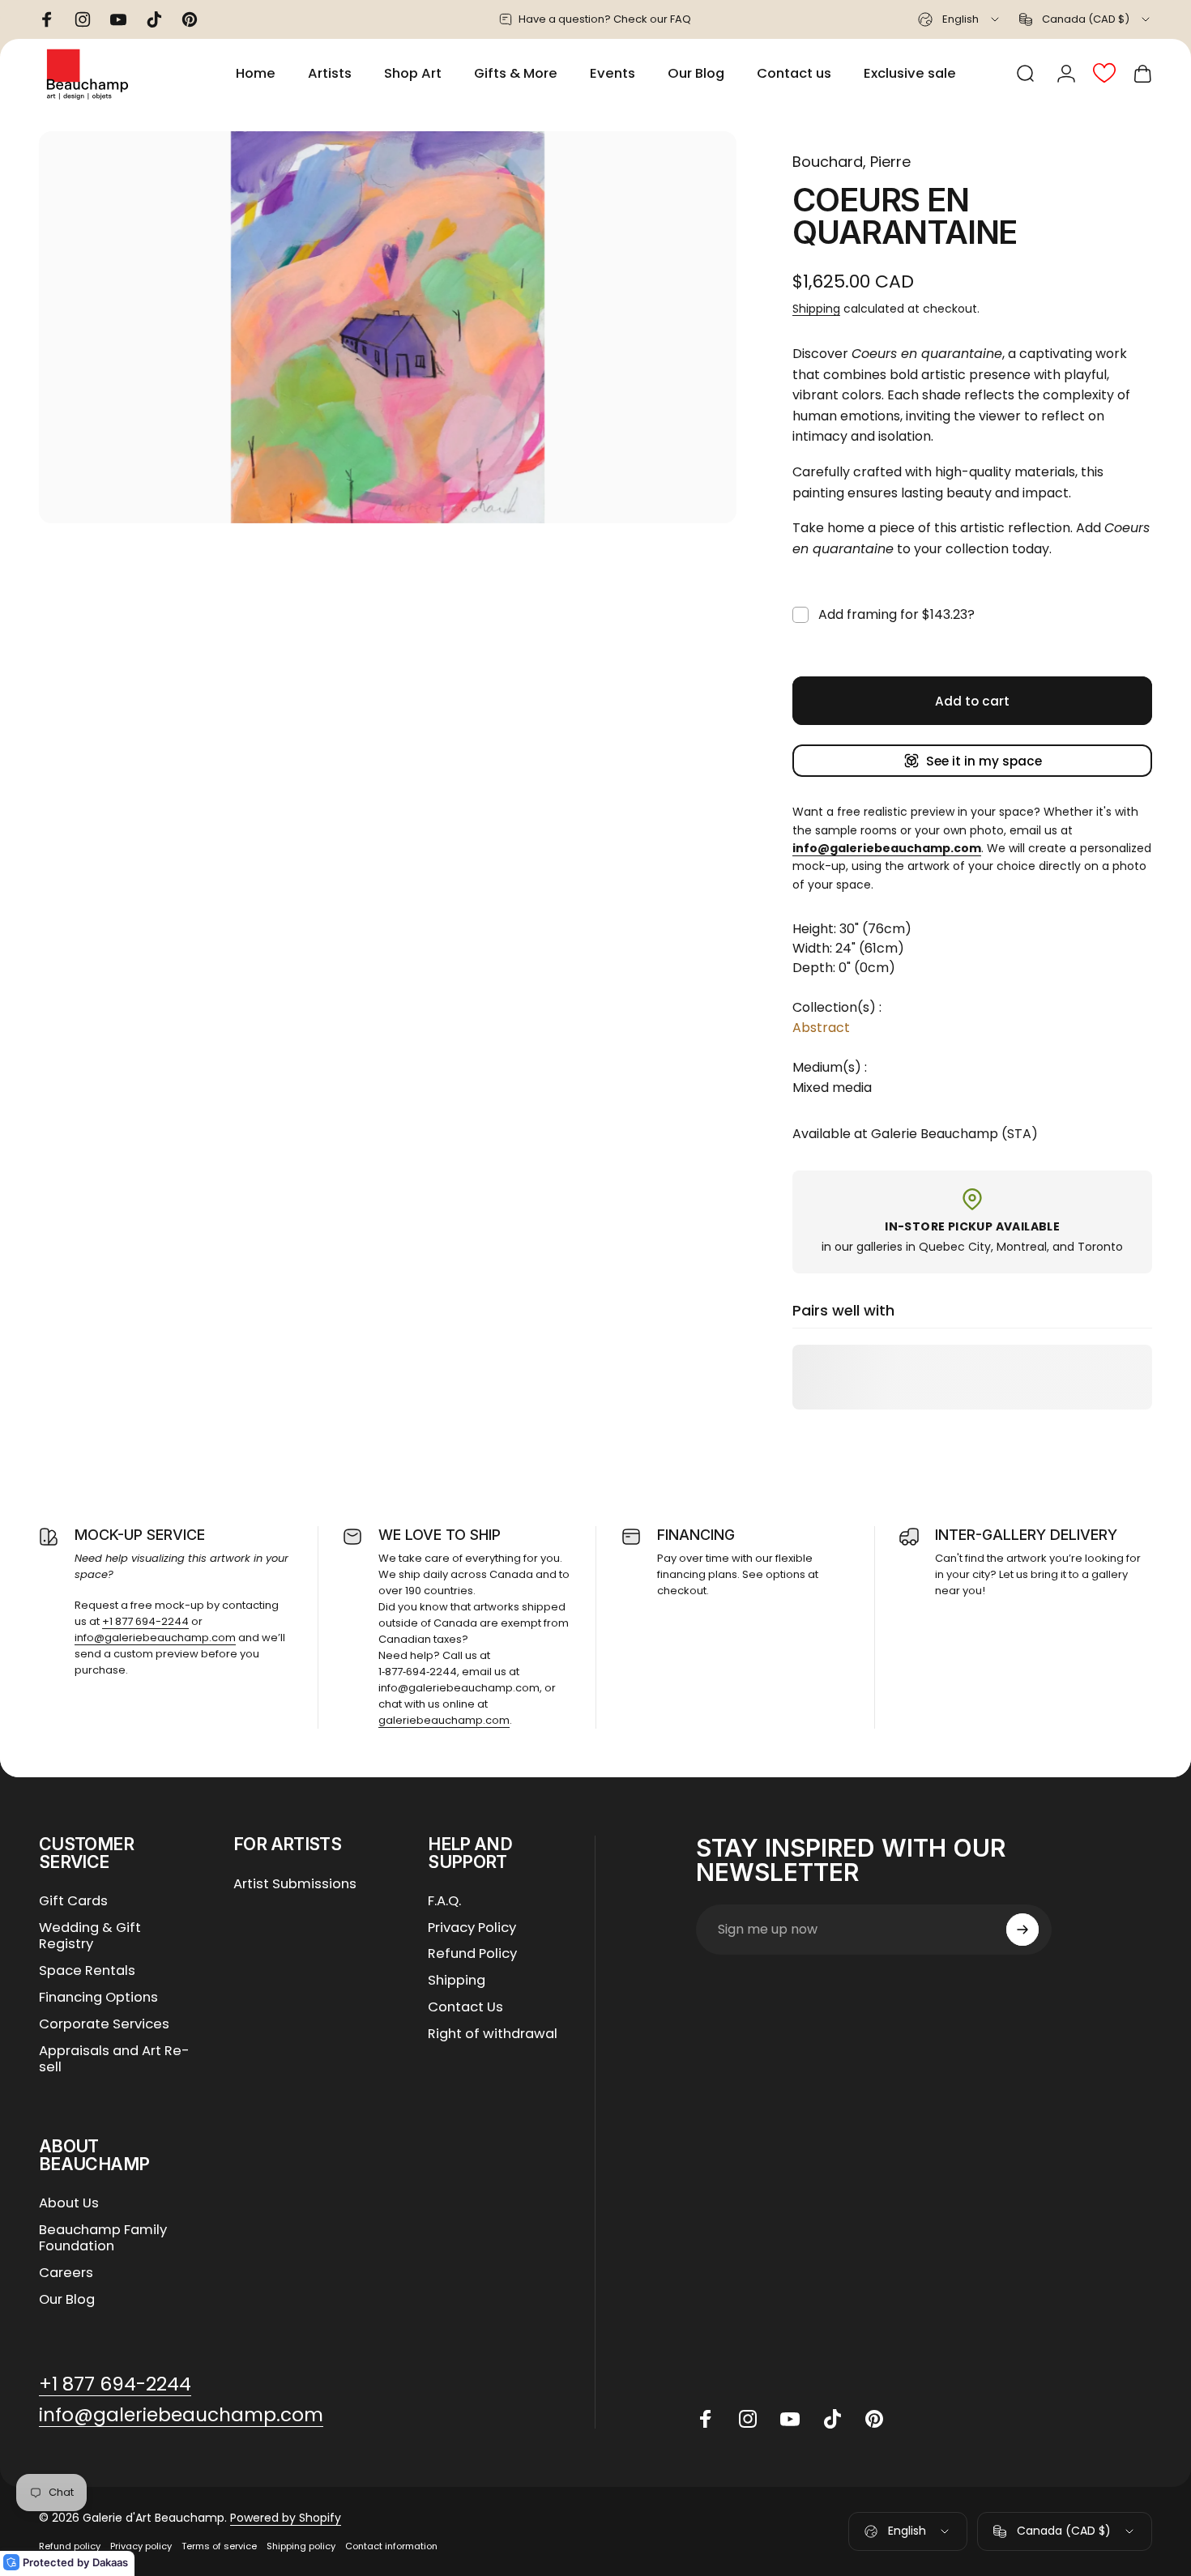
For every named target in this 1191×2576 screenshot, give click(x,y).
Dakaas (110, 2562)
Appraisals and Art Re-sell (114, 2060)
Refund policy (70, 2546)
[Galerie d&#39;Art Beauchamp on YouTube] (790, 2419)
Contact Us (465, 2008)
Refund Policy (472, 1954)
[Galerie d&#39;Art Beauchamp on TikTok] (832, 2419)
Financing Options (98, 1998)
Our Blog (67, 2300)
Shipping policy (301, 2546)
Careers (66, 2273)
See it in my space (984, 761)
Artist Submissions (295, 1885)
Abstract (821, 1028)
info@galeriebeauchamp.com (155, 1638)
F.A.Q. (444, 1902)
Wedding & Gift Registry (90, 1937)
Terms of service (219, 2546)
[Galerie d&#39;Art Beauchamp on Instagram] (748, 2419)
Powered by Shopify (286, 2518)
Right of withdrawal (493, 2034)
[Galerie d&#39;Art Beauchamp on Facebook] (706, 2419)
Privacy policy (141, 2546)
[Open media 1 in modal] (388, 327)
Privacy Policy (472, 1928)
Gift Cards (73, 1902)
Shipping (816, 309)
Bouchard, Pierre (852, 162)
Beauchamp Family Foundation (103, 2239)
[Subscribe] (1022, 1930)
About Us (69, 2204)
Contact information (391, 2546)
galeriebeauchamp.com (444, 1720)
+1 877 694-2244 (145, 1621)
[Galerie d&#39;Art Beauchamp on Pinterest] (874, 2419)
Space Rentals (87, 1971)
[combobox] (960, 19)
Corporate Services (104, 2025)
